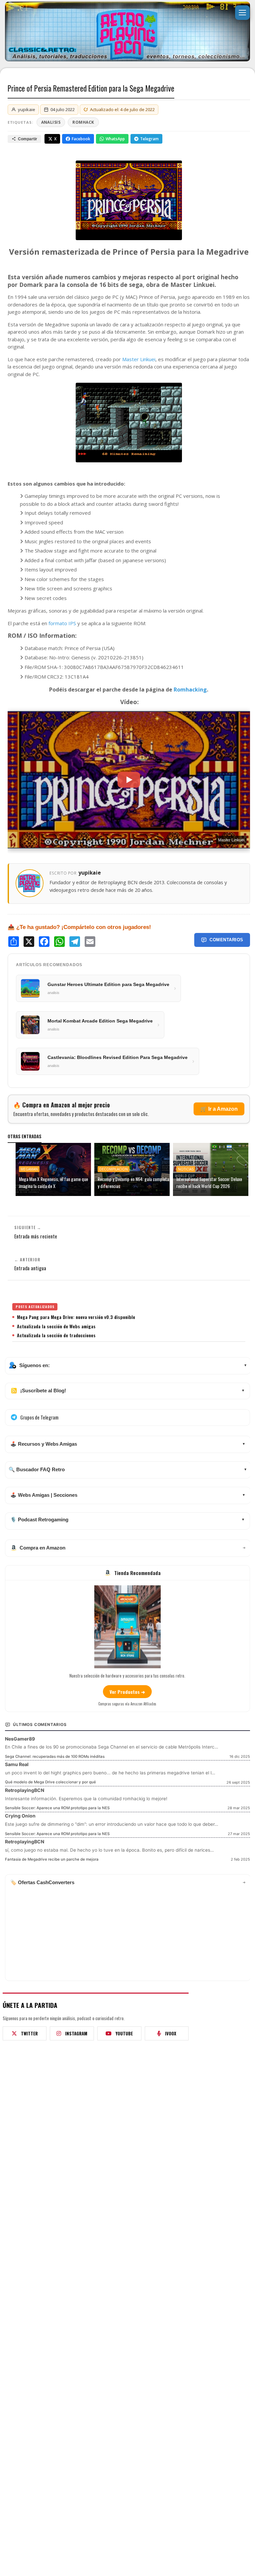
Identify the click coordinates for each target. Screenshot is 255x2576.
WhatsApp (115, 139)
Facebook (81, 139)
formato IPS (62, 623)
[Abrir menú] (242, 13)
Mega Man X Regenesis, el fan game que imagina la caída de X (53, 1182)
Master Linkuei (139, 359)
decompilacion (114, 1169)
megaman (29, 1169)
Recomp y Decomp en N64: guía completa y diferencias (133, 1182)
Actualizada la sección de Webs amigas (56, 1326)
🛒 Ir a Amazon (219, 1109)
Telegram (149, 139)
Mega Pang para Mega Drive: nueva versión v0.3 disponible (76, 1317)
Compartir (28, 139)
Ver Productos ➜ (127, 1692)
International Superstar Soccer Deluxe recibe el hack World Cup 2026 (209, 1182)
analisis (51, 122)
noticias (186, 1169)
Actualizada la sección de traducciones (56, 1335)
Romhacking (190, 690)
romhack (83, 122)
